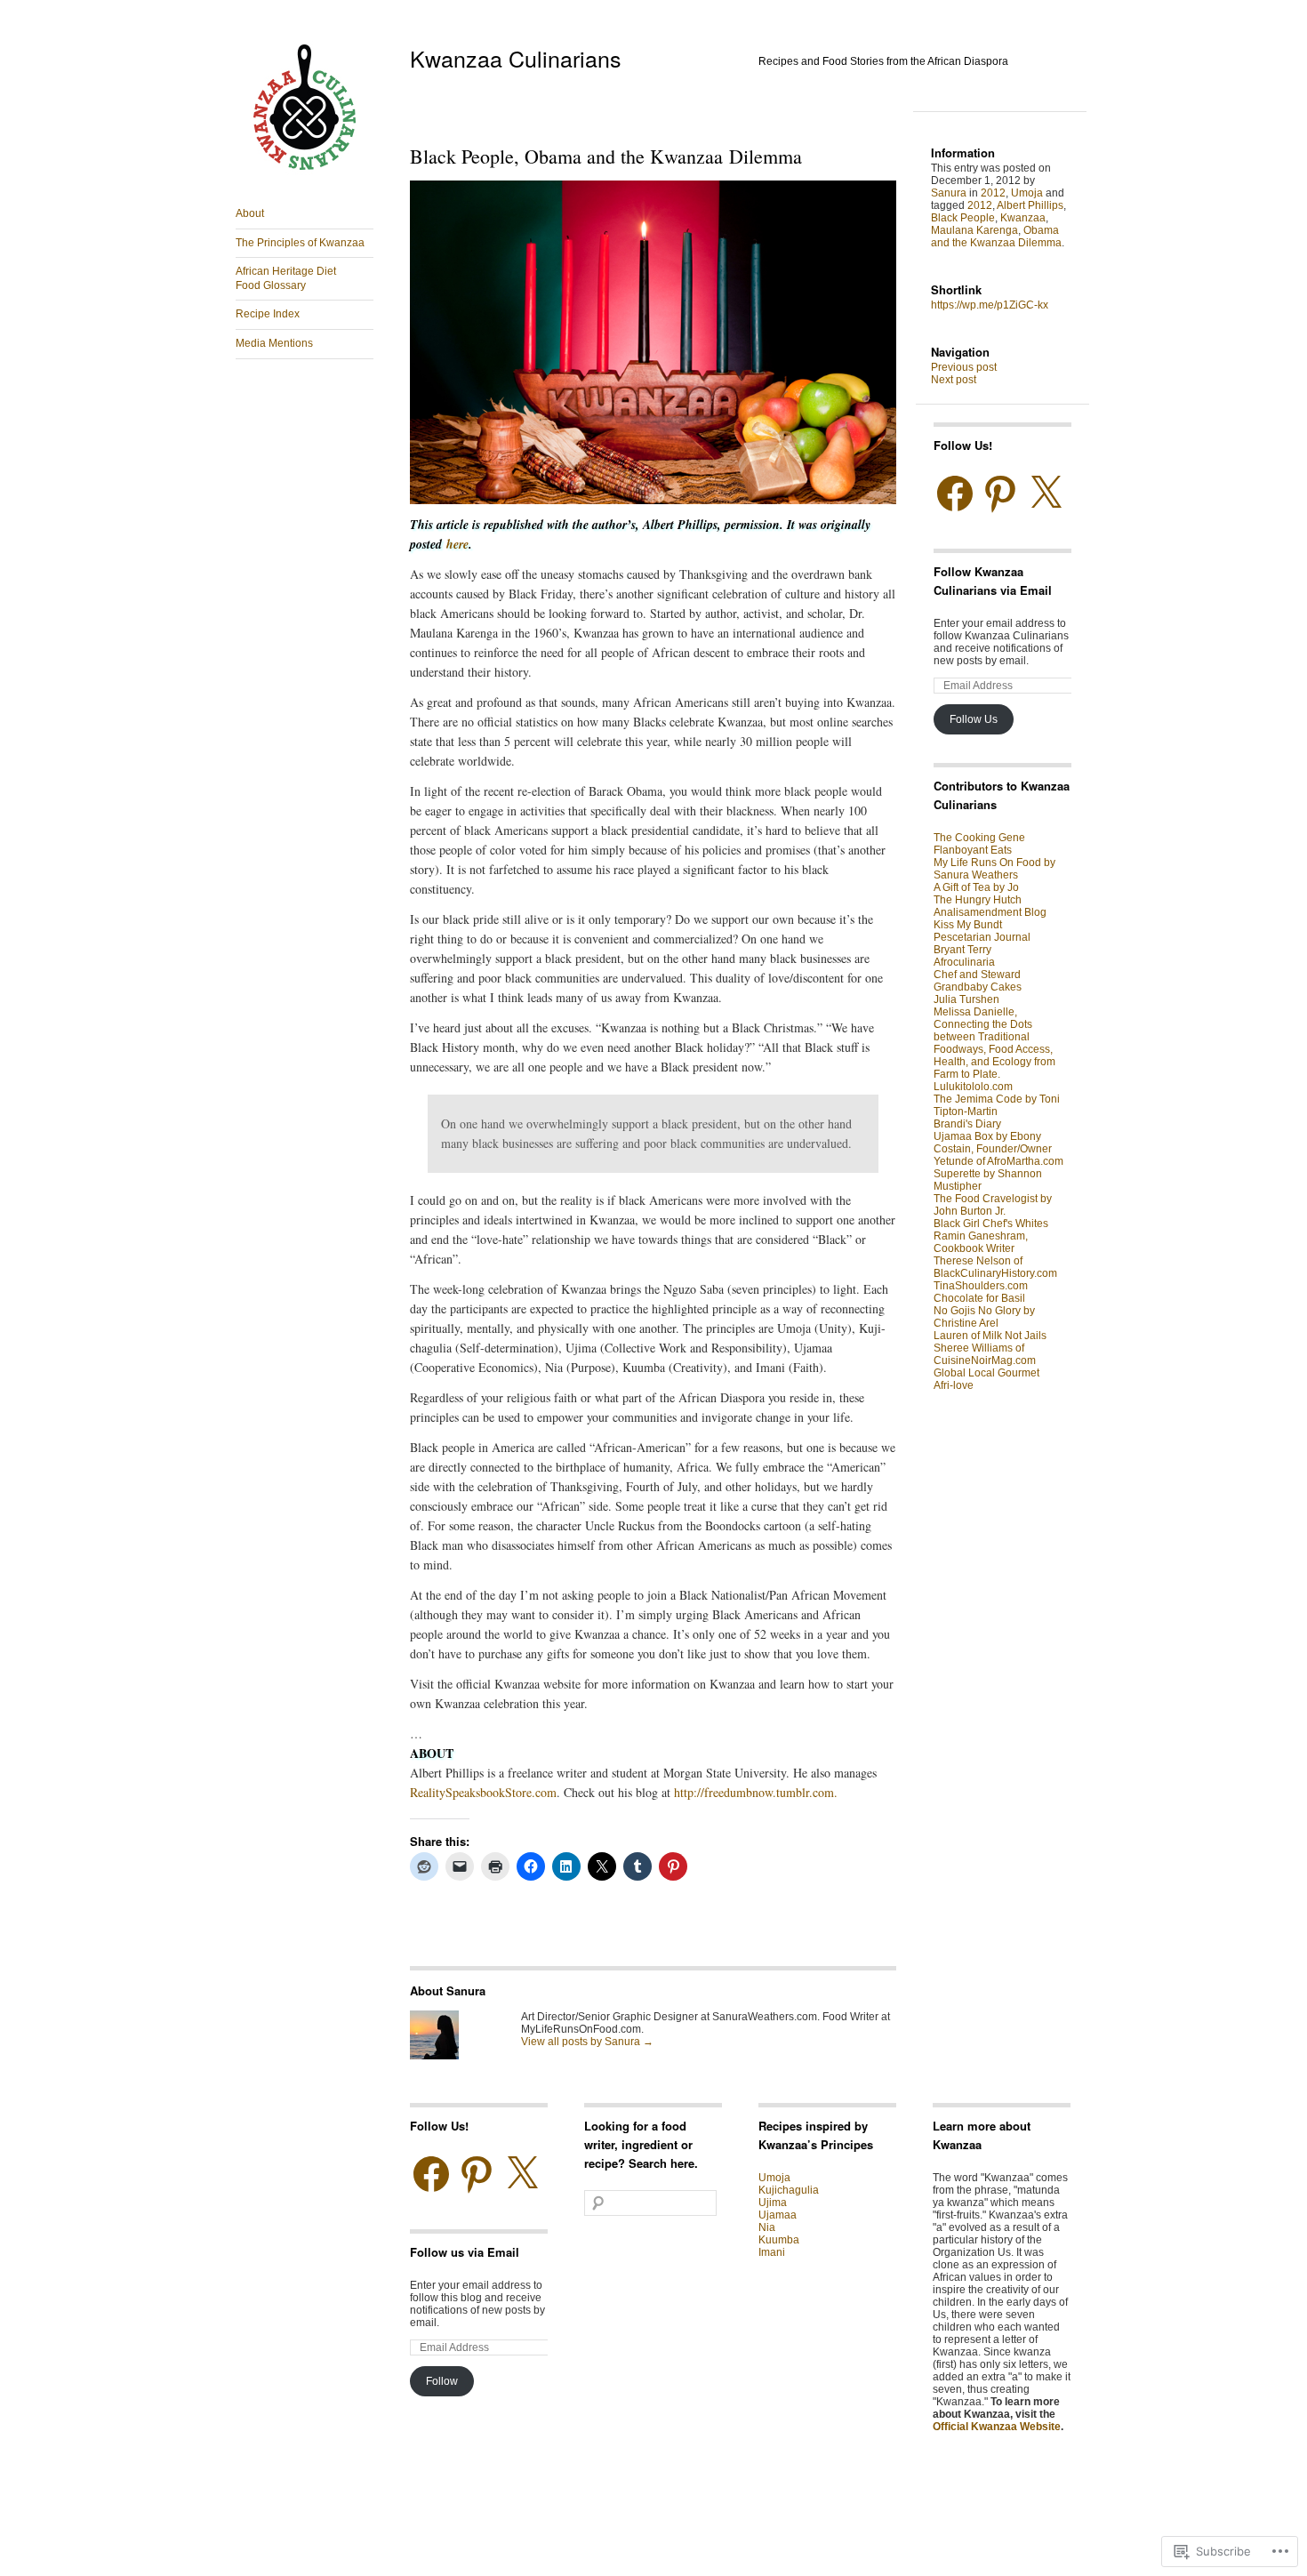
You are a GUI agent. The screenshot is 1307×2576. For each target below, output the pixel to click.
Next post (954, 380)
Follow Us (974, 719)
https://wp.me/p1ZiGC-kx (990, 305)
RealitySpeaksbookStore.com (483, 1792)
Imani (772, 2252)
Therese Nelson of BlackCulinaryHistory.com (995, 1267)
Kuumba (779, 2240)
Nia (767, 2227)
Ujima (773, 2203)
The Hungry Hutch (978, 900)
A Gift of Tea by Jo (976, 887)
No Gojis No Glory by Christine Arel (984, 1317)
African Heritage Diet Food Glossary (286, 278)
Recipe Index (268, 314)
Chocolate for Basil (979, 1298)
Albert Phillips (1030, 205)
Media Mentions (274, 343)
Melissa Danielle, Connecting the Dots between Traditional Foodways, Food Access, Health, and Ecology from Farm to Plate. (994, 1043)
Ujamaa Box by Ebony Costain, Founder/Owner (993, 1143)
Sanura (949, 193)
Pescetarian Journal (982, 937)
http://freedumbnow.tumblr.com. (756, 1792)
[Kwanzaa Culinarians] (305, 174)
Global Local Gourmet (986, 1373)
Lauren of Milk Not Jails (990, 1336)
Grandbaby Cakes (978, 987)
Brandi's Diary (967, 1124)
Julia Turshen (966, 999)
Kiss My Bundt (968, 925)
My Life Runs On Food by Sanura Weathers (994, 869)
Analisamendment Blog (990, 912)
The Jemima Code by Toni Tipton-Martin (997, 1105)
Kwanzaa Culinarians (516, 58)
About (250, 213)
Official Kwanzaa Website (997, 2427)
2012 (993, 193)
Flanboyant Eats (973, 850)
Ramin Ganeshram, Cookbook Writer (981, 1242)
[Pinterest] (1000, 494)
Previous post (964, 367)
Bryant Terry (962, 950)
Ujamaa (778, 2215)
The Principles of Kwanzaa (300, 243)
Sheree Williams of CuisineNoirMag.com (985, 1354)
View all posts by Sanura (587, 2042)
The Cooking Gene (979, 838)
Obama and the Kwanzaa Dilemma (996, 237)
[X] (1046, 494)
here (457, 544)
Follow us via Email (465, 2252)
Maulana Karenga (974, 230)
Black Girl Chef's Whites (991, 1224)
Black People (963, 218)
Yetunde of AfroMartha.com (998, 1161)
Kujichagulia (789, 2190)
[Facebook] (955, 494)
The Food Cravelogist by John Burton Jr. (993, 1205)
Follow (442, 2381)
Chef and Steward (977, 975)
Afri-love (954, 1385)
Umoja (1027, 193)
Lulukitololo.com (973, 1087)
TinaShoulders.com (981, 1286)
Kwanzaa (1023, 218)
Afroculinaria (964, 962)
